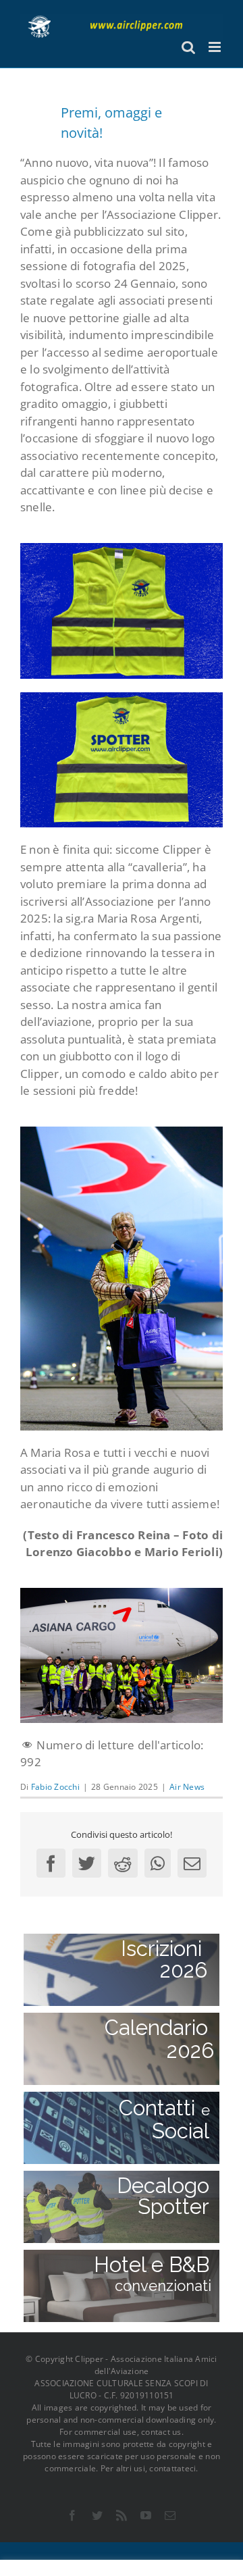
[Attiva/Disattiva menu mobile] (216, 47)
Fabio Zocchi (55, 1787)
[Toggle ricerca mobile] (188, 47)
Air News (187, 1787)
